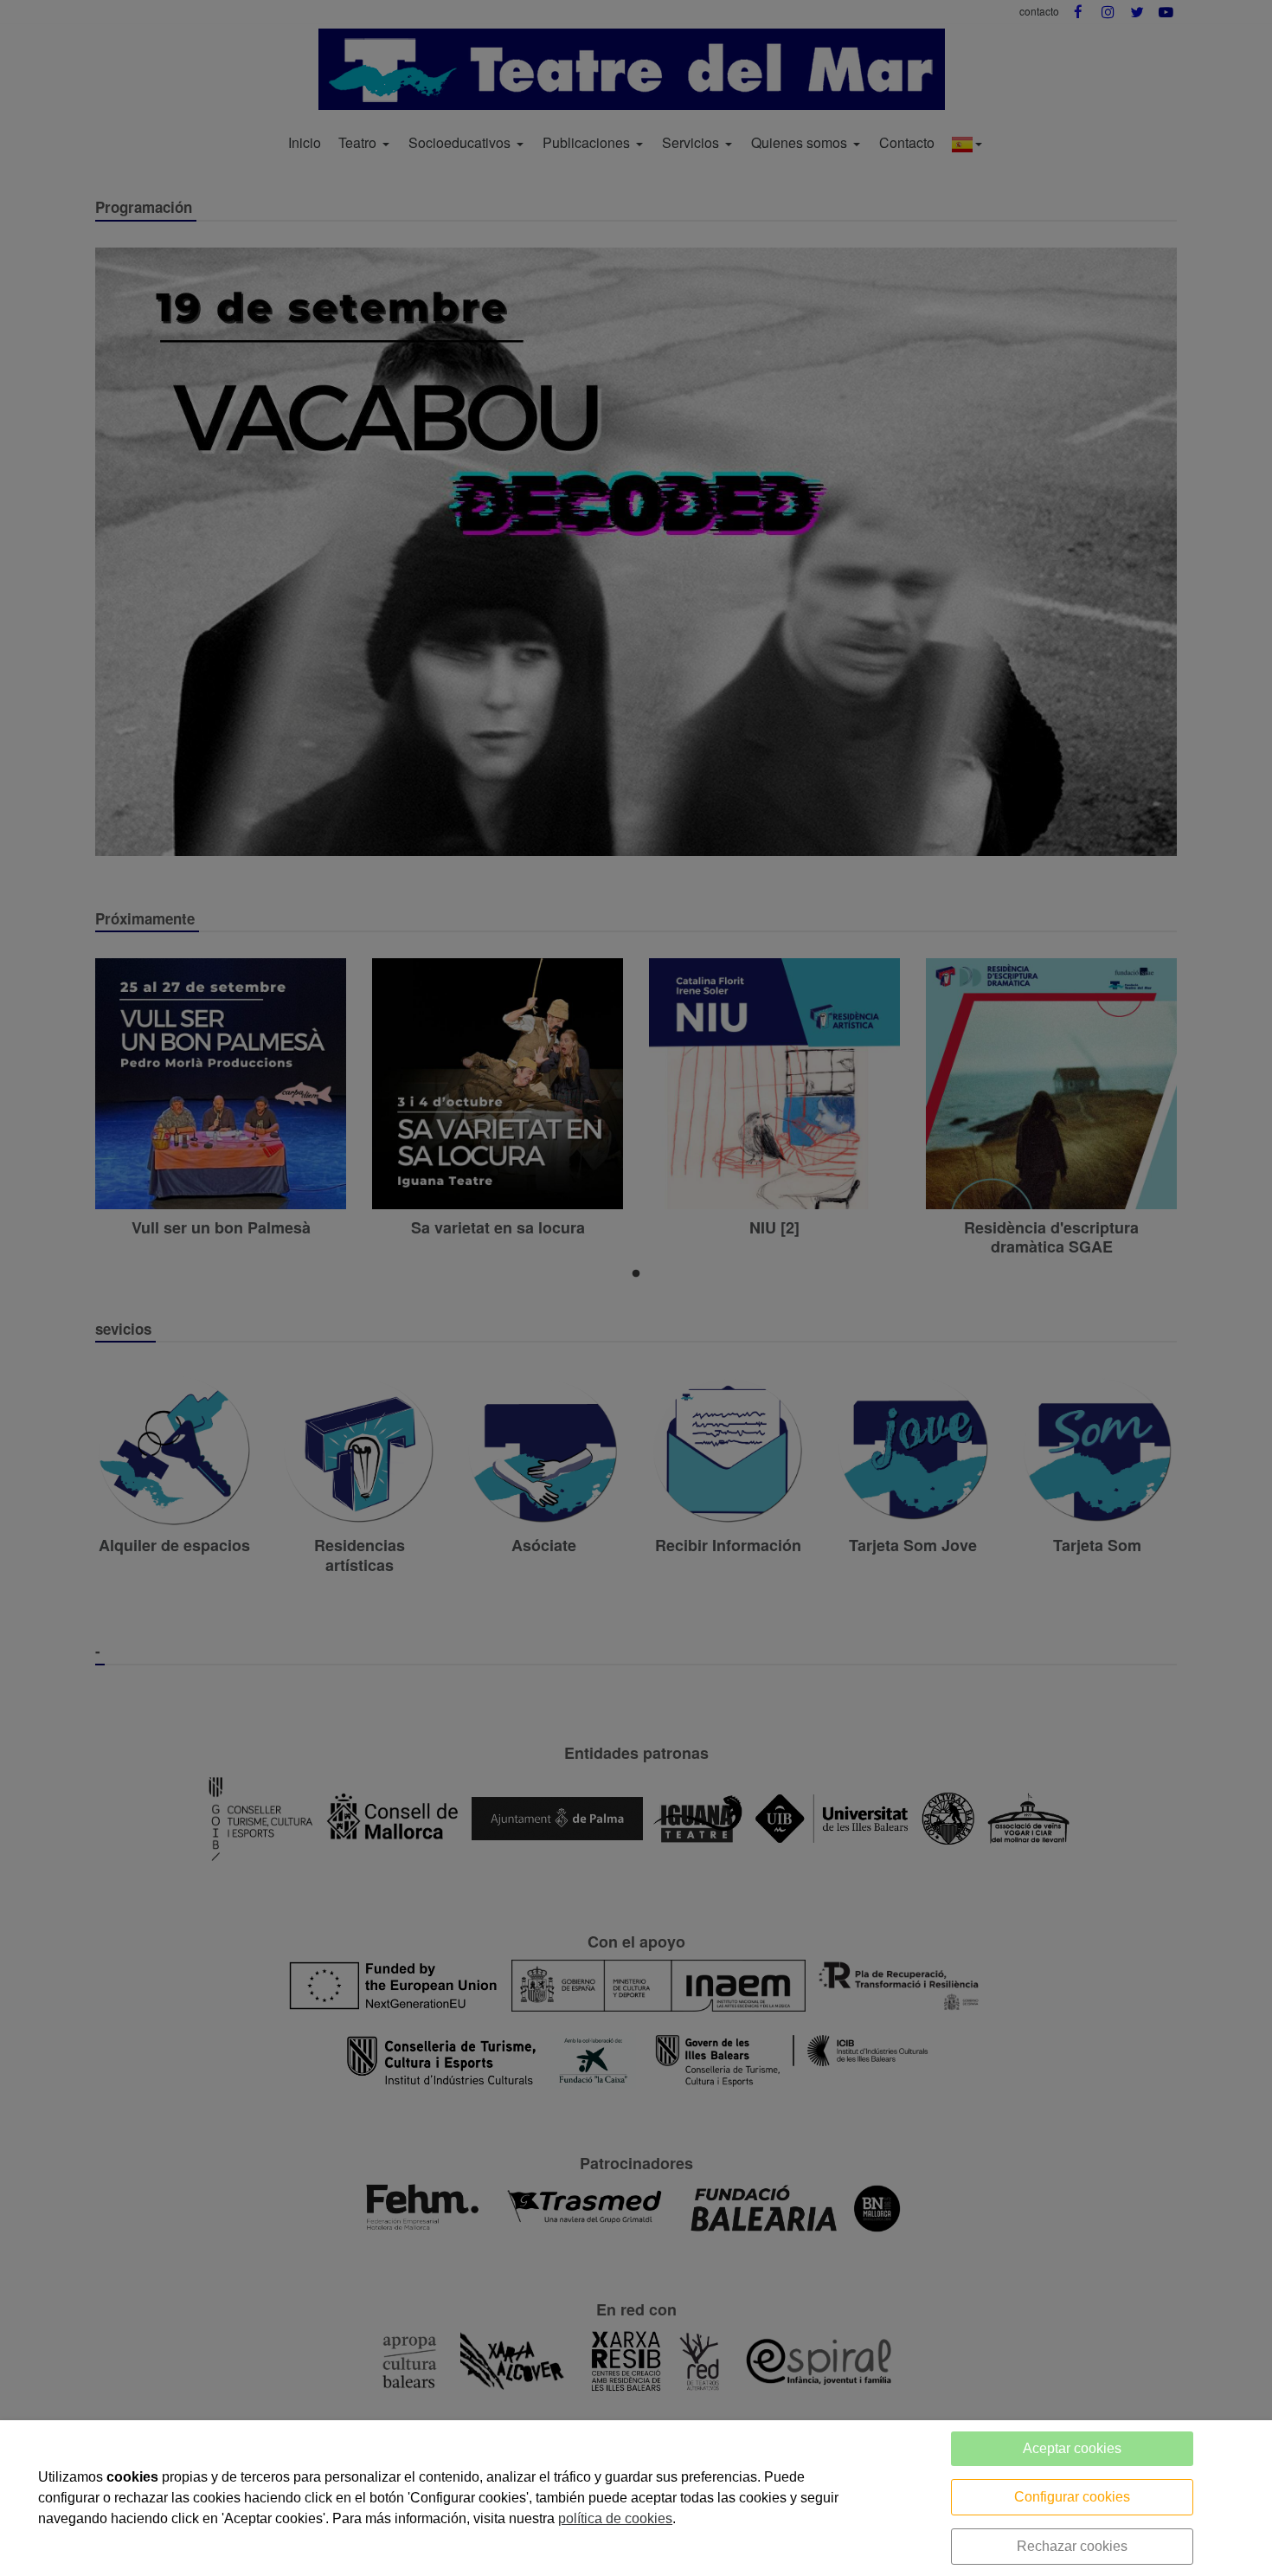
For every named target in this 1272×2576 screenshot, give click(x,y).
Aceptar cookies (1072, 2448)
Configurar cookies (1072, 2497)
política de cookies (615, 2518)
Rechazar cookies (1072, 2546)
